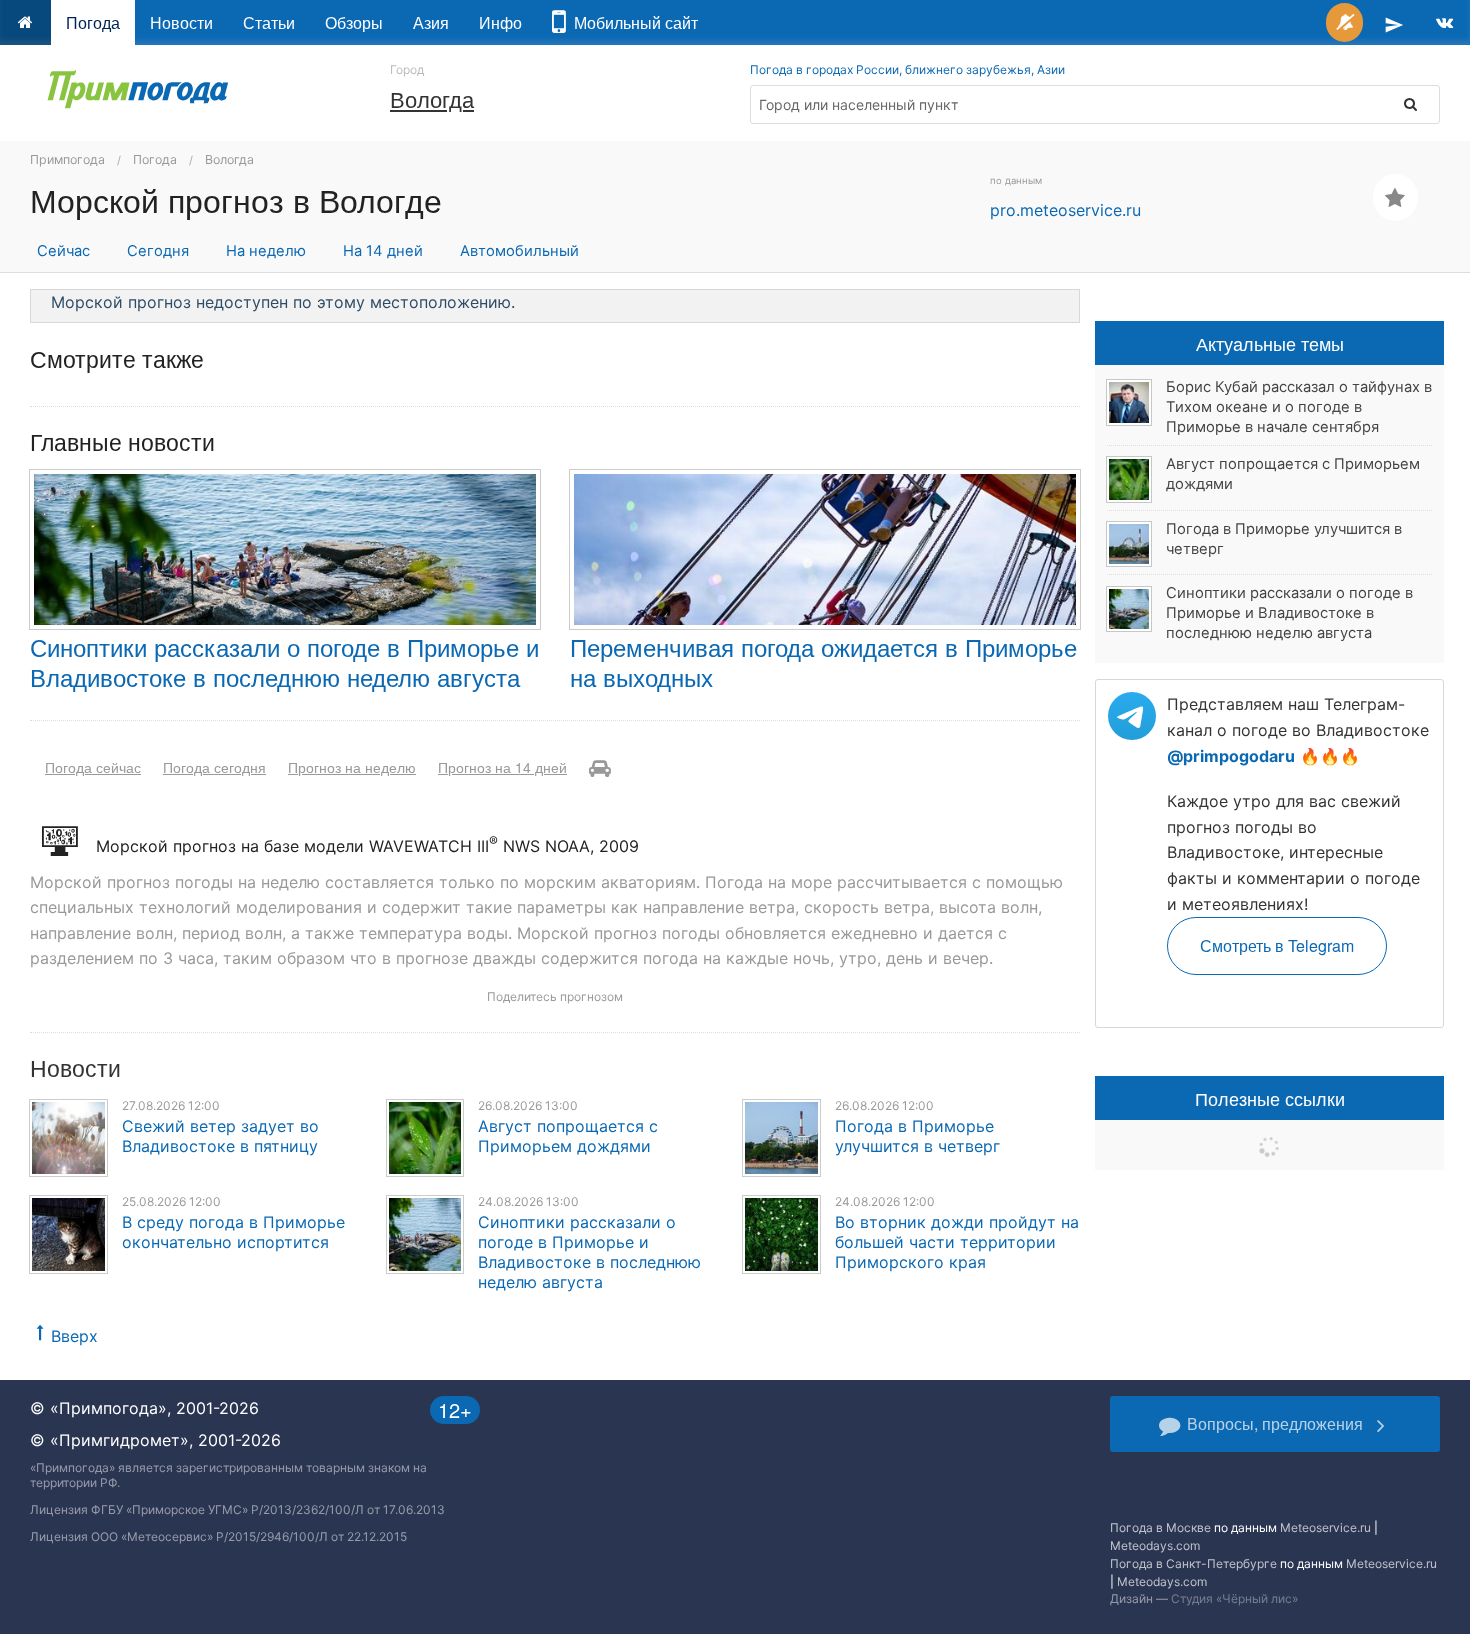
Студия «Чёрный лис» (1234, 1598)
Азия (431, 22)
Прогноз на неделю (352, 767)
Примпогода (67, 159)
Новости (181, 22)
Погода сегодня (214, 767)
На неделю (266, 251)
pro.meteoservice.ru (1065, 210)
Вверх (74, 1336)
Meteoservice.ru (1325, 1527)
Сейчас (63, 251)
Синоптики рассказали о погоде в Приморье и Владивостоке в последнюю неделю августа (284, 661)
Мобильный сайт (632, 22)
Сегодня (158, 251)
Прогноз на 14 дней (502, 767)
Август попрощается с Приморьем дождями (568, 1136)
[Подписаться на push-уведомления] (1344, 22)
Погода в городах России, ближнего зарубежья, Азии (907, 69)
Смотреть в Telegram (1277, 945)
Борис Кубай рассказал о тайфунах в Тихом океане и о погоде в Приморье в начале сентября (1299, 407)
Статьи (269, 22)
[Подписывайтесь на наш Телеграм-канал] (1394, 22)
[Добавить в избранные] (1395, 197)
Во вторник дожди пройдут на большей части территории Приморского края (957, 1242)
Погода (93, 22)
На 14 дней (383, 251)
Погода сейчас (93, 767)
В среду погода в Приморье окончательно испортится (233, 1232)
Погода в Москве (1160, 1527)
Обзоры (354, 22)
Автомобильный (519, 251)
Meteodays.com (1155, 1545)
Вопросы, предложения (1275, 1423)
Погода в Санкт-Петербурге (1193, 1563)
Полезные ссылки (1270, 1098)
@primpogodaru (1231, 756)
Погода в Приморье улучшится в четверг (917, 1136)
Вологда (432, 98)
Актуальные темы (1270, 343)
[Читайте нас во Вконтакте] (1444, 22)
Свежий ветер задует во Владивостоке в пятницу (220, 1136)
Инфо (500, 22)
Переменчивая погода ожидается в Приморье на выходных (823, 661)
